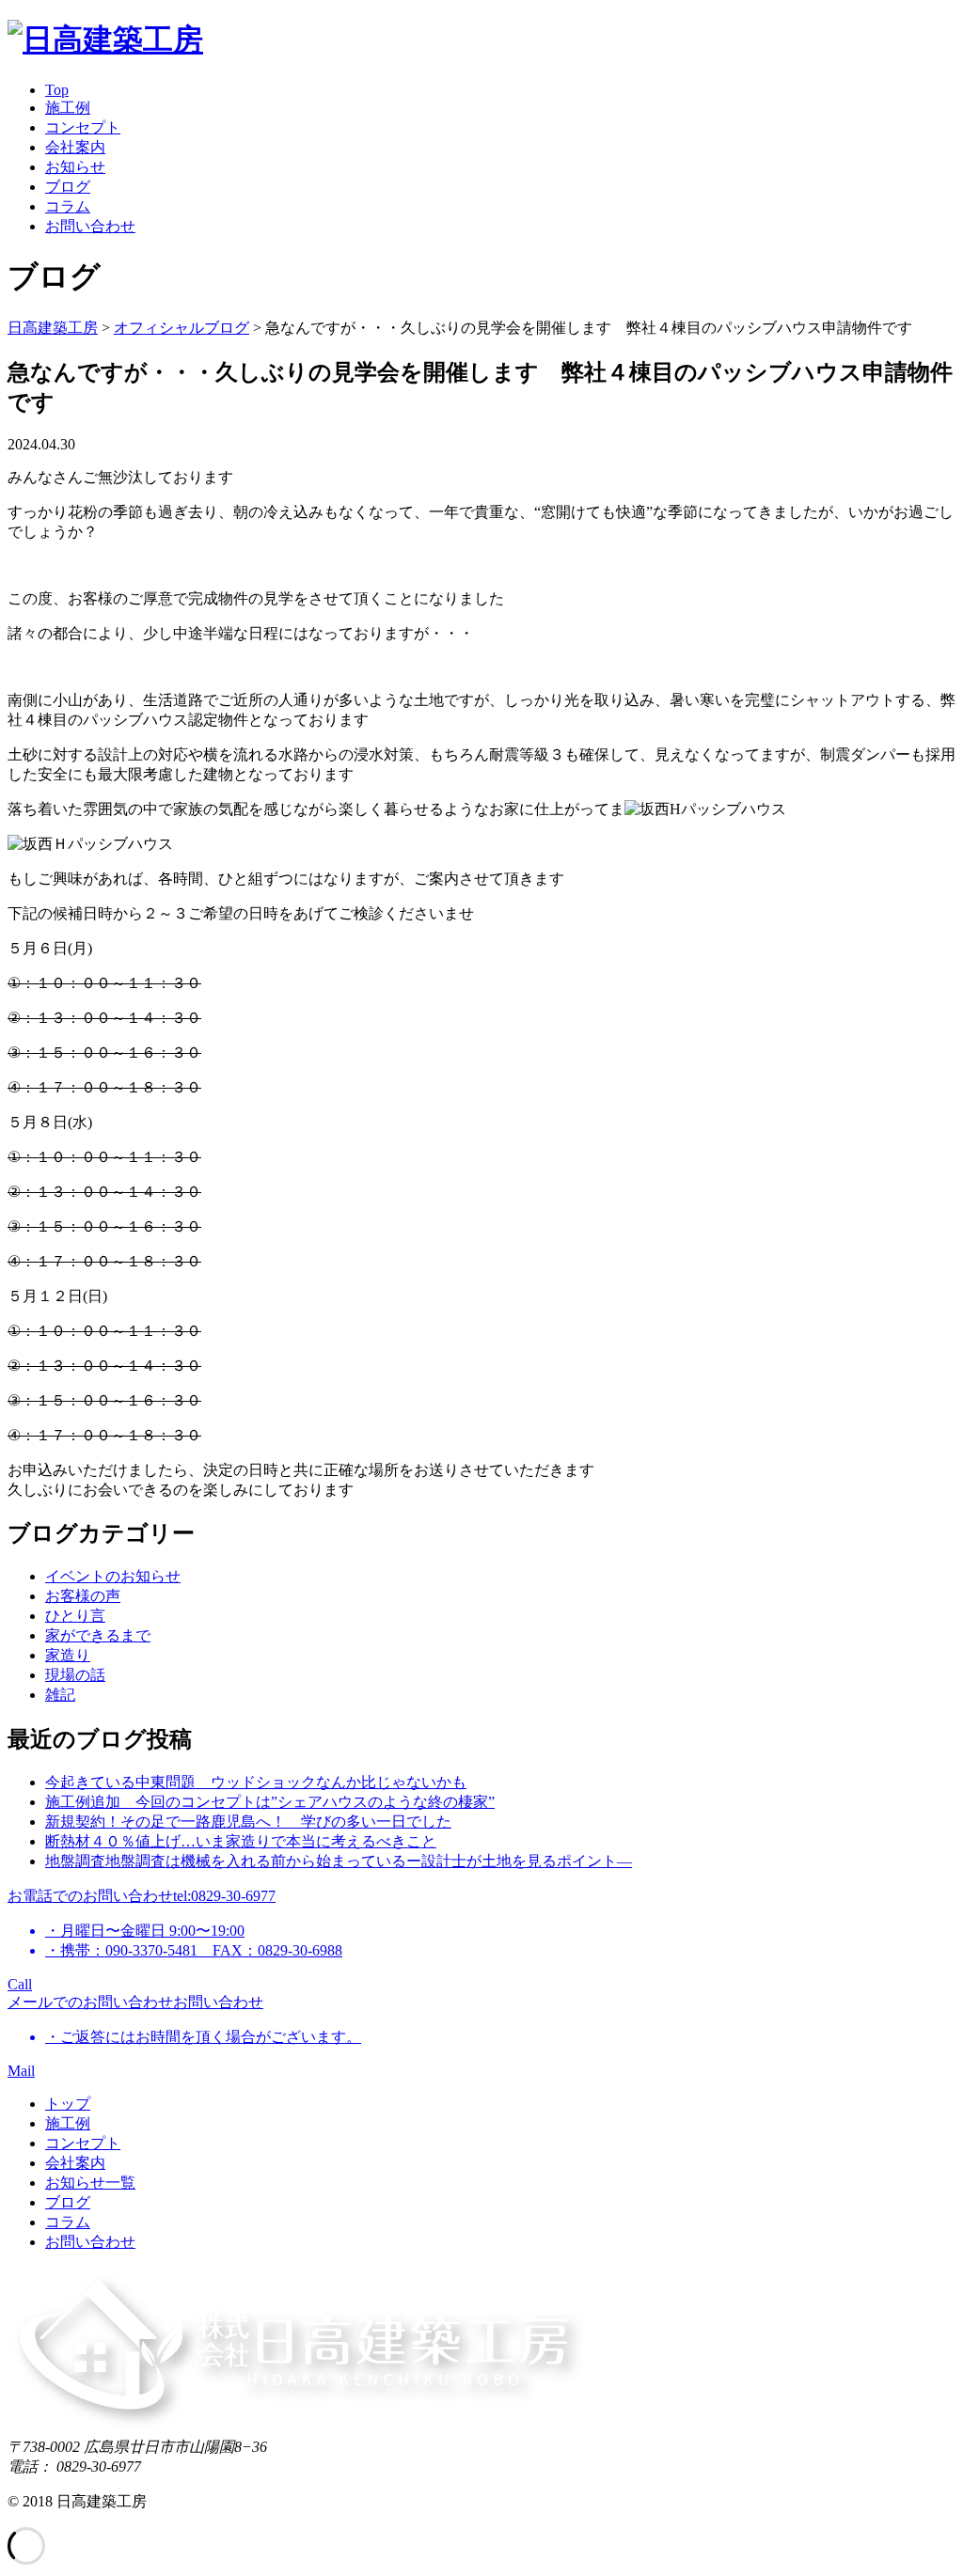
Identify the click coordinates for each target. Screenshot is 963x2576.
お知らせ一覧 (90, 2183)
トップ (68, 2104)
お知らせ (75, 167)
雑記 (60, 1695)
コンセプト (83, 127)
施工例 (68, 108)
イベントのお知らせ (113, 1576)
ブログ (68, 187)
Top (57, 90)
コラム (68, 206)
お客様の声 (83, 1596)
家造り (68, 1655)
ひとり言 (75, 1616)
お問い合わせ (90, 226)
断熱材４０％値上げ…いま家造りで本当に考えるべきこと (241, 1841)
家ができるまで (98, 1635)
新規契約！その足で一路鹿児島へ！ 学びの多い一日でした (248, 1822)
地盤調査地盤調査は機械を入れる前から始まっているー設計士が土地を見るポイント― (339, 1861)
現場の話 (75, 1675)
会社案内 (75, 147)
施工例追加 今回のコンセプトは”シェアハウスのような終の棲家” (270, 1802)
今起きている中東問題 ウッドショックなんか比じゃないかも (256, 1782)
